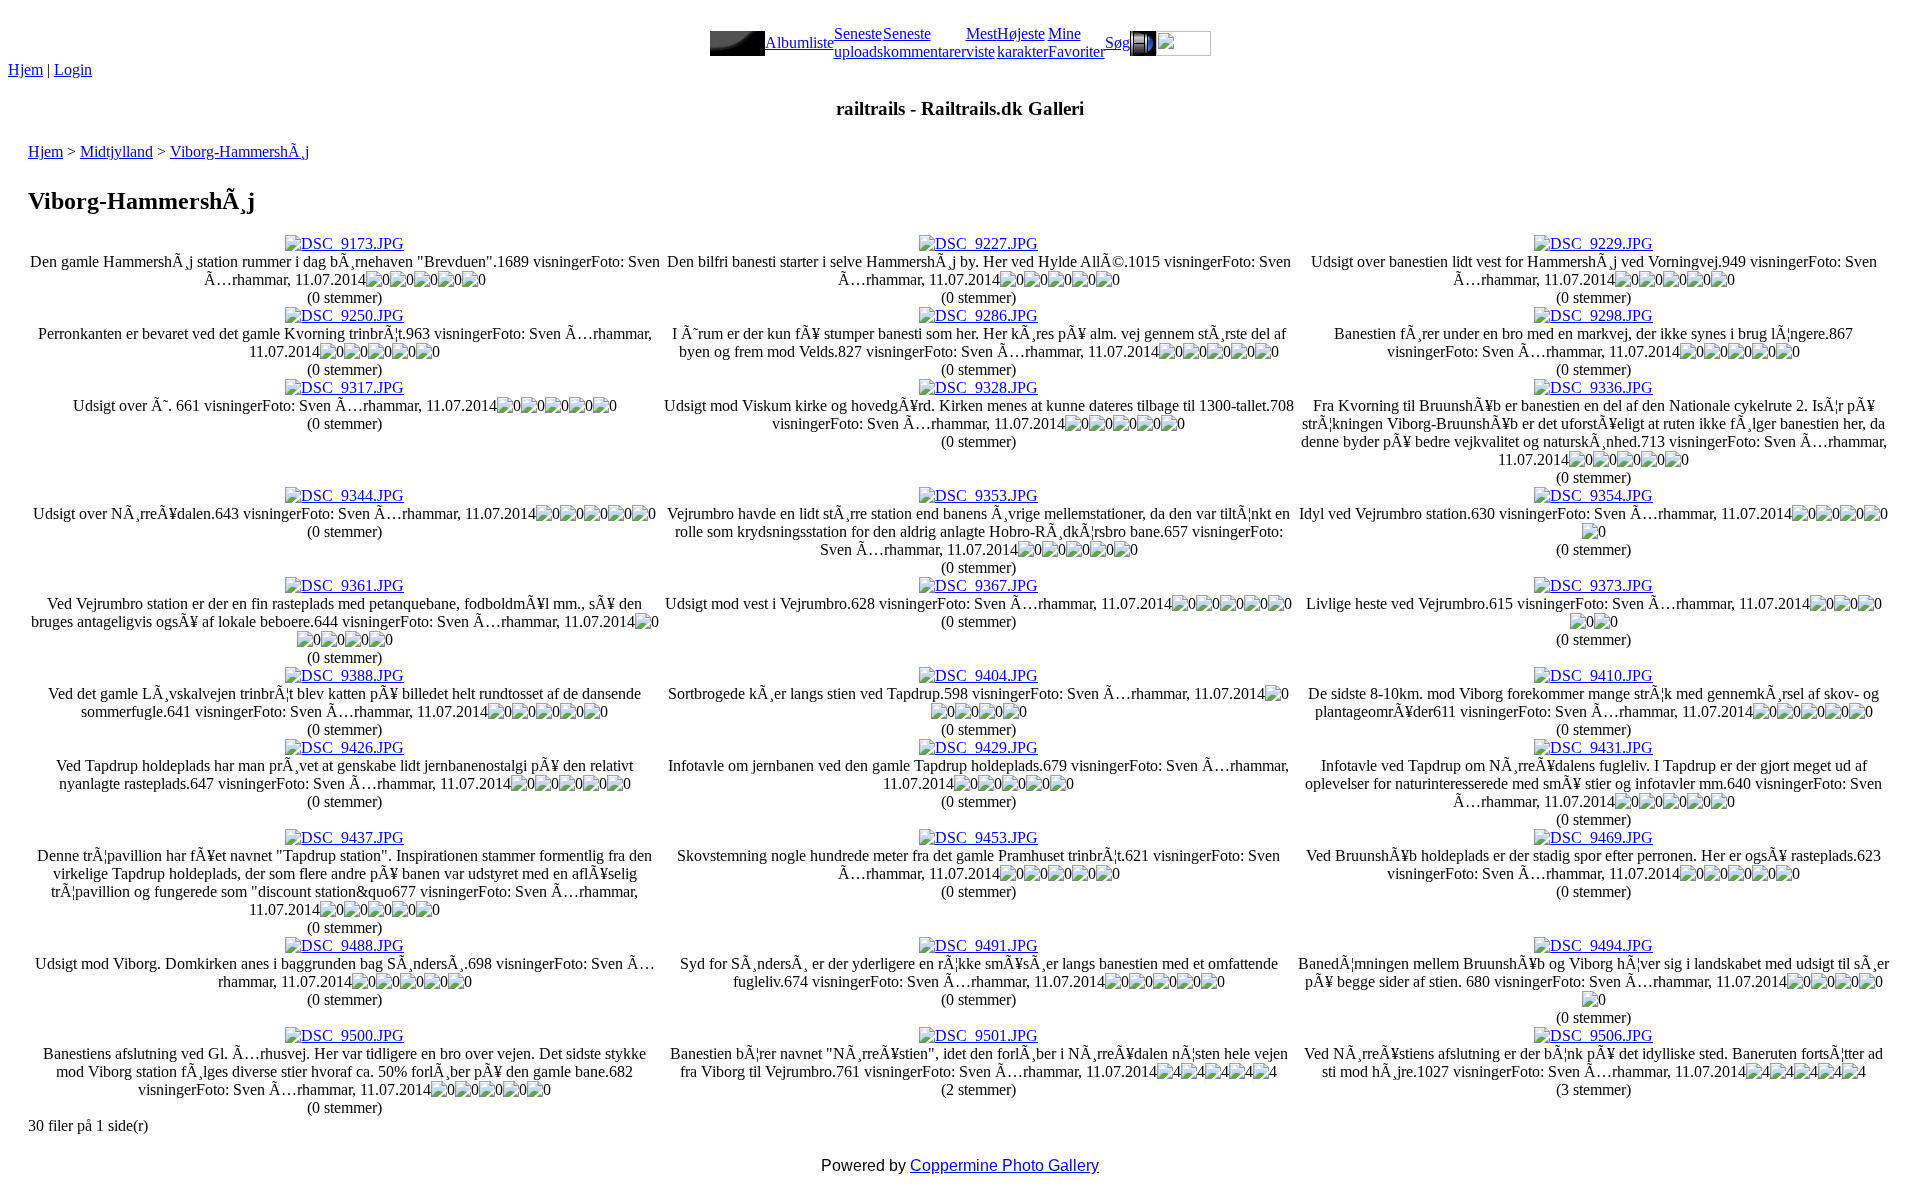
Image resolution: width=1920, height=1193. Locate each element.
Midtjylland (116, 151)
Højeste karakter (1022, 42)
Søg (1117, 42)
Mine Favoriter (1076, 42)
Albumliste (799, 42)
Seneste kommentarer (924, 42)
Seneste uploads (858, 42)
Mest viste (981, 42)
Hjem (25, 69)
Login (73, 69)
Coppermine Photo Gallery (1004, 1165)
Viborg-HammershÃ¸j (239, 151)
